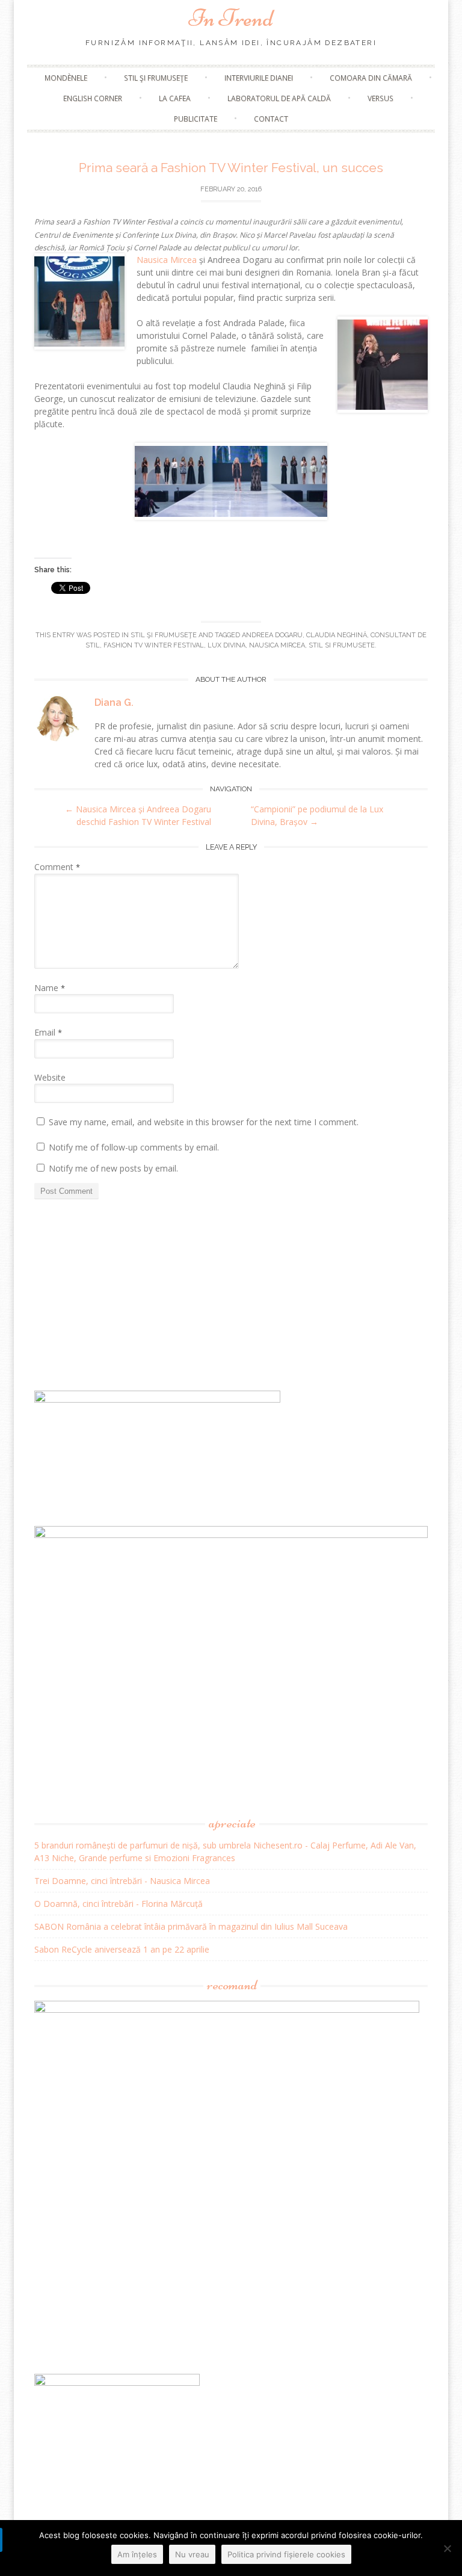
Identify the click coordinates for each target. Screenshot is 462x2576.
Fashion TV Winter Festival (154, 645)
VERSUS (380, 98)
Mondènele (66, 78)
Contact (271, 119)
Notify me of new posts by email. (113, 1168)
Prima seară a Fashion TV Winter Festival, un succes (231, 168)
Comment (57, 867)
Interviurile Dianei (259, 78)
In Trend (231, 18)
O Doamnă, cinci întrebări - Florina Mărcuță (119, 1904)
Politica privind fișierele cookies (286, 2554)
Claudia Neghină (337, 635)
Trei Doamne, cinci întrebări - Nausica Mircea (122, 1881)
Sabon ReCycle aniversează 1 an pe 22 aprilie (122, 1949)
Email (48, 1032)
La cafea (175, 98)
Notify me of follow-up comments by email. (134, 1147)
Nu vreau (192, 2554)
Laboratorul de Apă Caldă (279, 98)
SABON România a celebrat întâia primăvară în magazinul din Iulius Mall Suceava (191, 1926)
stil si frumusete (342, 645)
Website (50, 1077)
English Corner (93, 98)
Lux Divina (226, 645)
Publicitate (196, 119)
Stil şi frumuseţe (156, 78)
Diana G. (114, 703)
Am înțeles (137, 2554)
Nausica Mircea (167, 260)
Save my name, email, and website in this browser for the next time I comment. (204, 1122)
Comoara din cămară (371, 78)
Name (50, 988)
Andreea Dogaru (272, 635)
